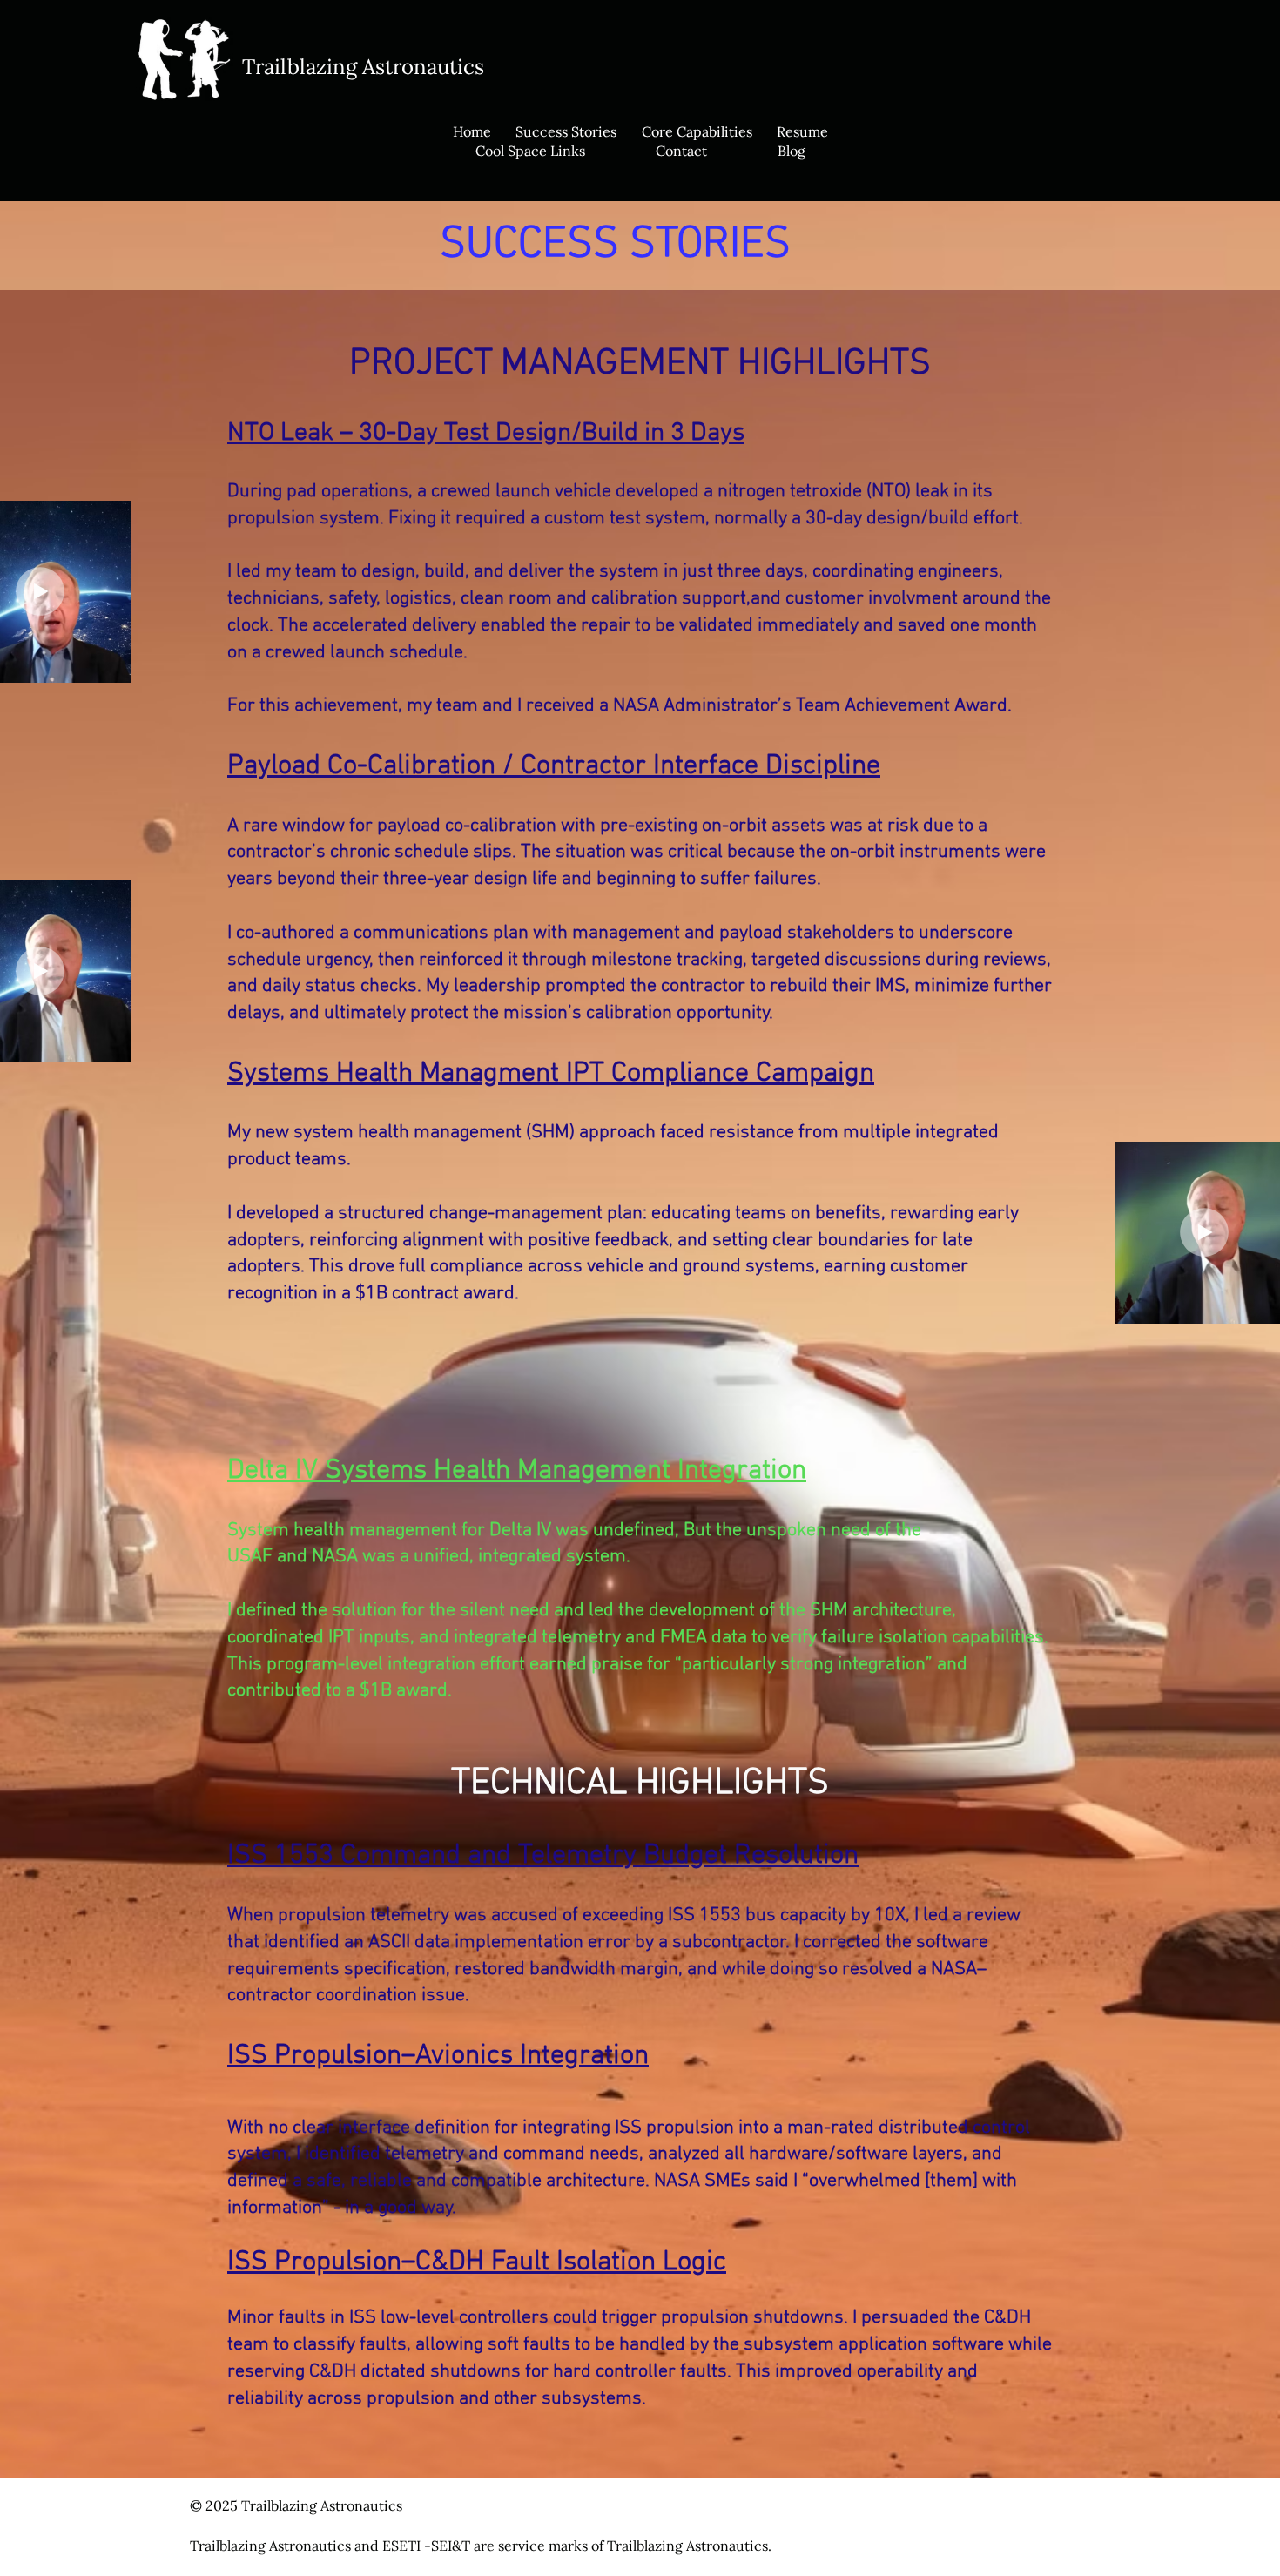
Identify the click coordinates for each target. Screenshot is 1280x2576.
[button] (108, 664)
